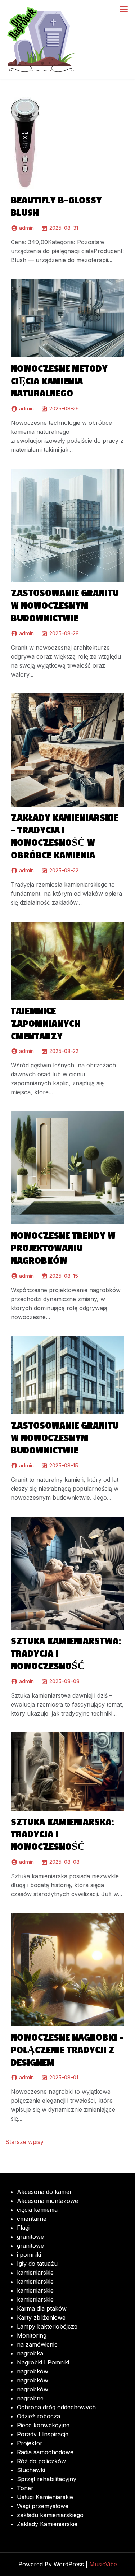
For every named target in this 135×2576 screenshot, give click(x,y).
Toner (25, 2488)
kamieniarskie (35, 2273)
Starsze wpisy (24, 2142)
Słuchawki (31, 2470)
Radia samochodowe (45, 2452)
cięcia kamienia (37, 2210)
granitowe (30, 2237)
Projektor (30, 2443)
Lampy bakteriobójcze (47, 2326)
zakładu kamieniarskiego (50, 2515)
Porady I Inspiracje (43, 2434)
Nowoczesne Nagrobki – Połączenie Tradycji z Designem (67, 2050)
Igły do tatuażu (37, 2264)
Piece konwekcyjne (43, 2425)
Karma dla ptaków (42, 2308)
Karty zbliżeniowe (41, 2317)
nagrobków (33, 2371)
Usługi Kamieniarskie (45, 2497)
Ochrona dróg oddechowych (56, 2407)
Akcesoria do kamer (44, 2192)
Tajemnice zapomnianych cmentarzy (46, 1024)
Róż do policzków (41, 2461)
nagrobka (30, 2353)
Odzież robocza (39, 2416)
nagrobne (30, 2398)
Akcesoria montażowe (48, 2201)
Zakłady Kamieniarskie (47, 2524)
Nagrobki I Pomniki (43, 2362)
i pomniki (29, 2255)
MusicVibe (103, 2564)
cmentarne (32, 2219)
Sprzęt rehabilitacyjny (47, 2479)
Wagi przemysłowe (43, 2506)
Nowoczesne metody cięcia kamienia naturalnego (59, 381)
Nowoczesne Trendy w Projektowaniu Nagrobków (63, 1248)
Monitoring (32, 2335)
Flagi (23, 2228)
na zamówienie (37, 2344)
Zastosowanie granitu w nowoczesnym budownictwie (65, 606)
